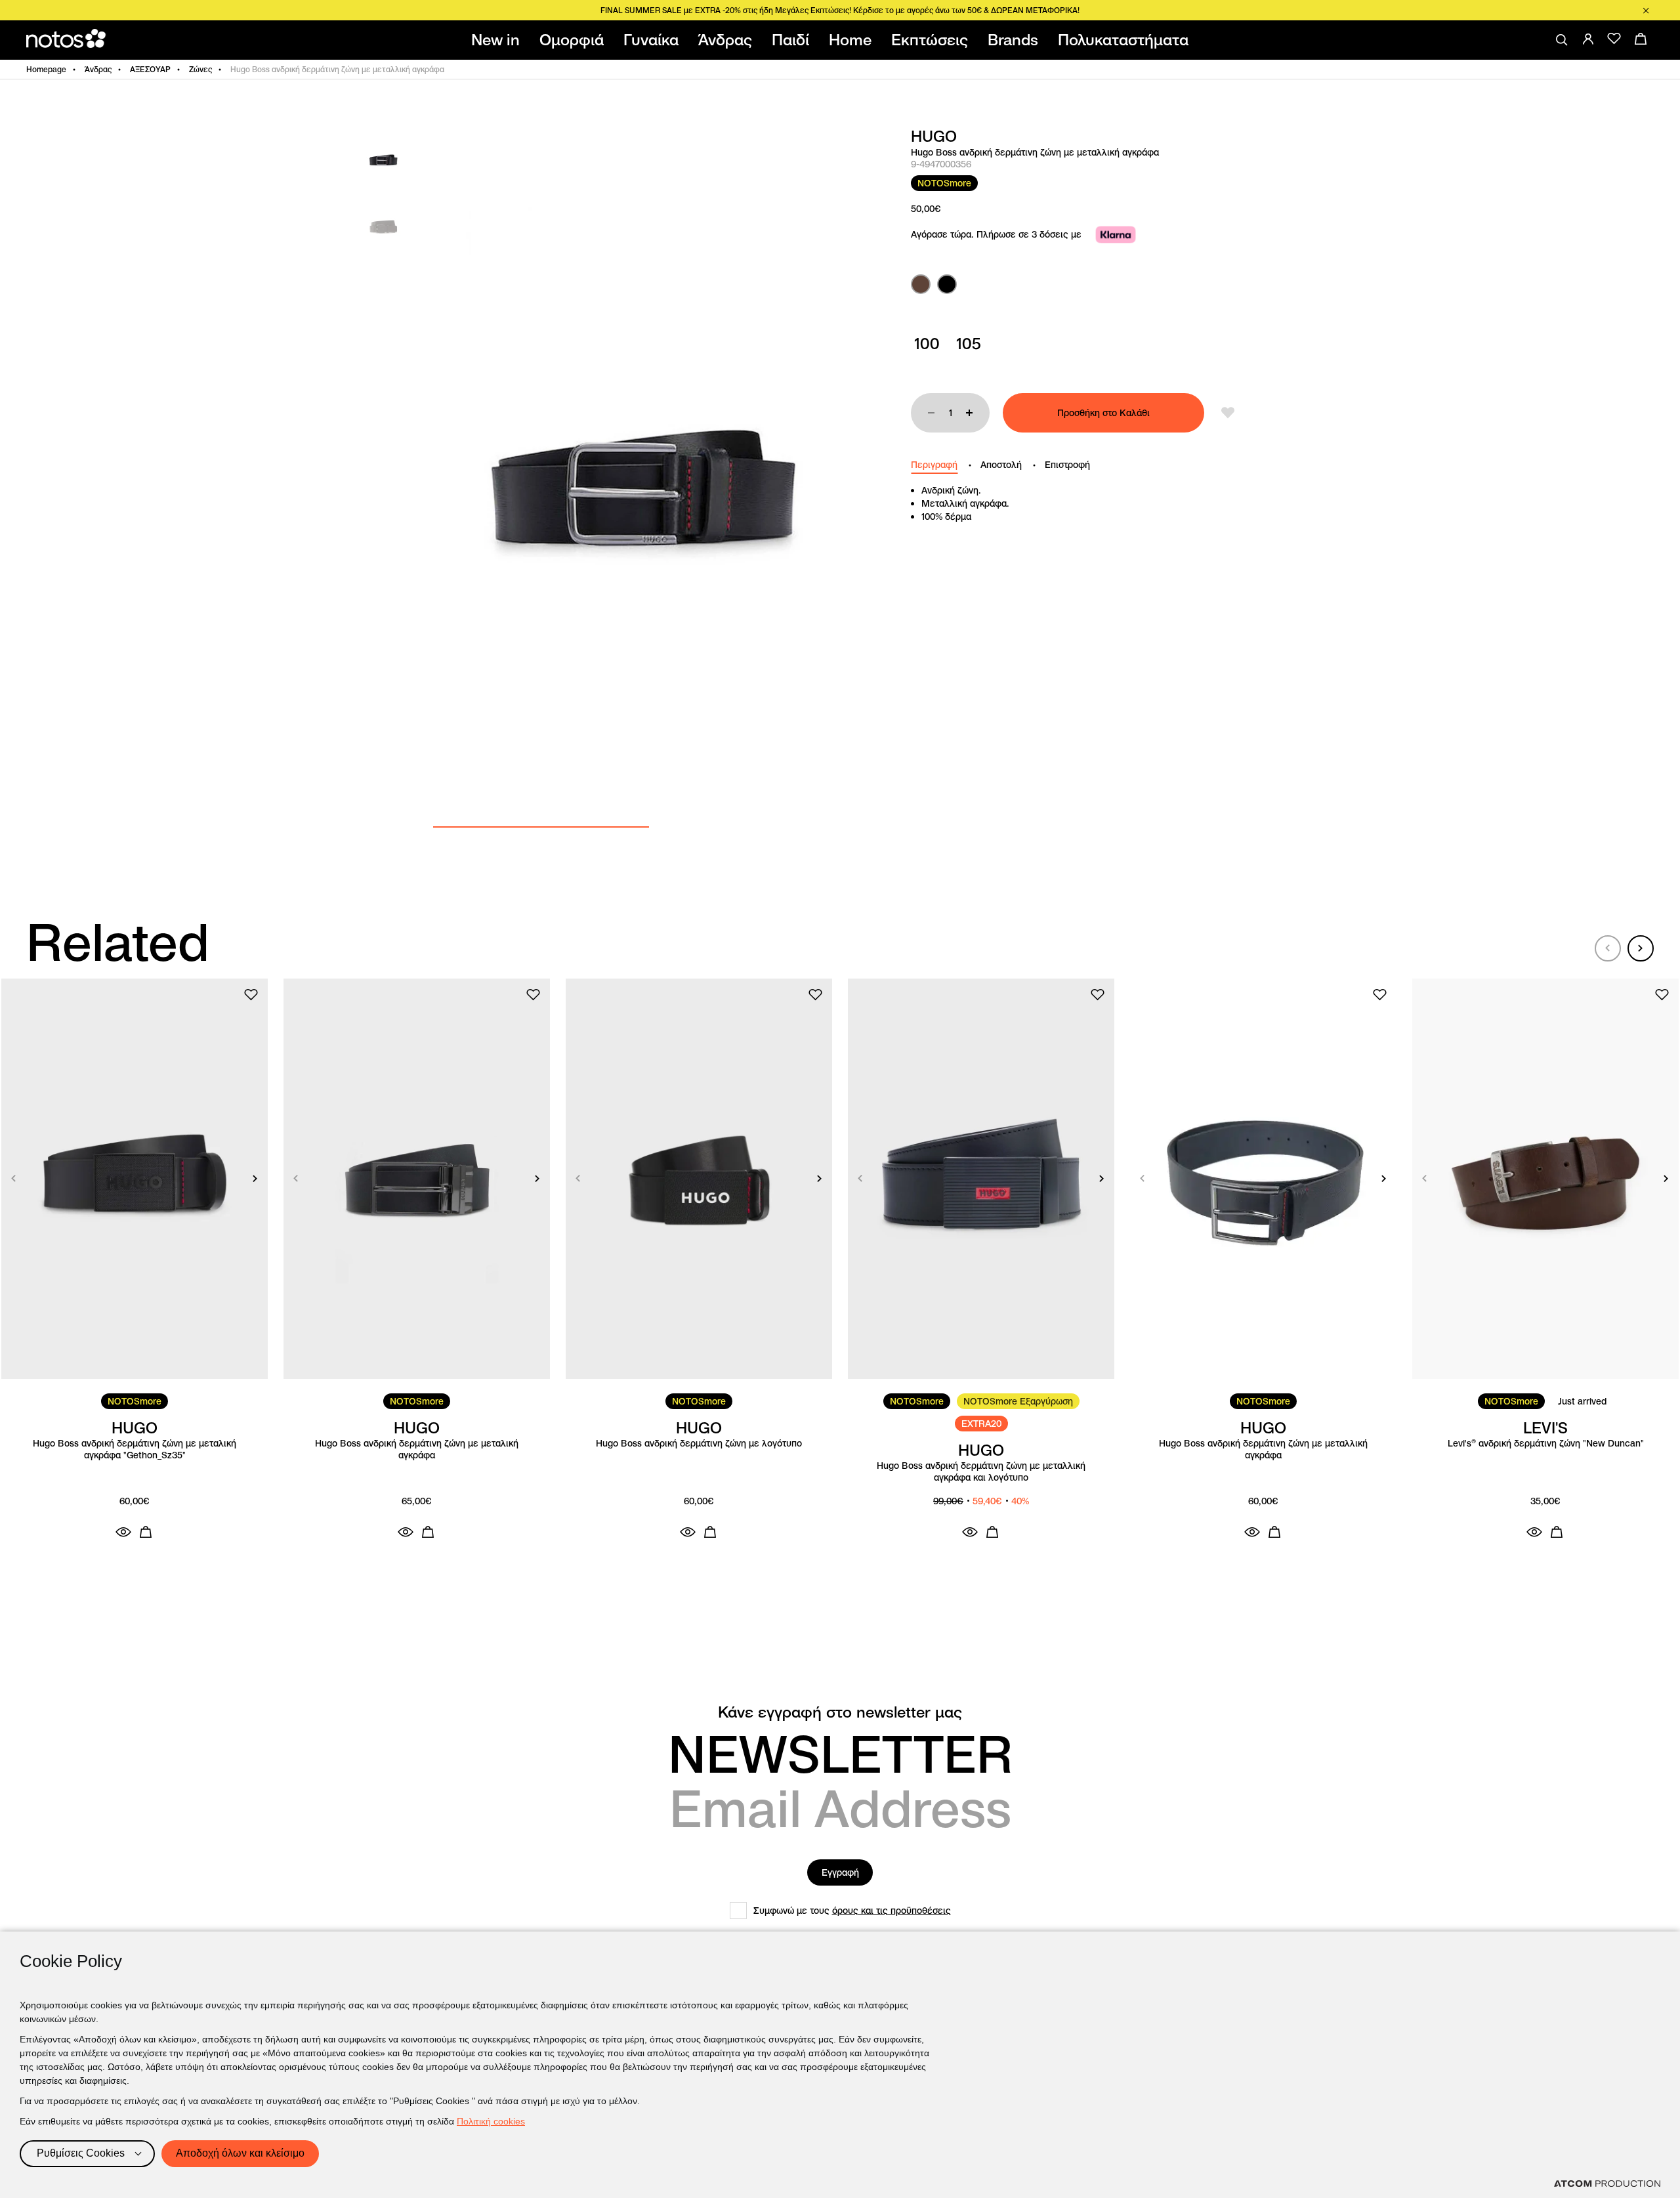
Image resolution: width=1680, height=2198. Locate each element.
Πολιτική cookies (491, 2121)
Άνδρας (98, 69)
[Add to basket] (146, 1532)
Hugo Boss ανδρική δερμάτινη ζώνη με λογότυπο (699, 1444)
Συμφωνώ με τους (852, 1911)
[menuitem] (498, 40)
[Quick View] (123, 1532)
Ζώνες (200, 69)
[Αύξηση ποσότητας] (969, 413)
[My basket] (1641, 39)
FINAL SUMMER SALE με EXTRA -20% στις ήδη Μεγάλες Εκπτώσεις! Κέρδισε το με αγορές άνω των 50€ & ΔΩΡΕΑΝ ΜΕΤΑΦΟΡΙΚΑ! (840, 10)
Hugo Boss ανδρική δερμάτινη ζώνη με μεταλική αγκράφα (417, 1449)
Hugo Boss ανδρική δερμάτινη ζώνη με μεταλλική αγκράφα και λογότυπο (981, 1472)
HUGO (934, 137)
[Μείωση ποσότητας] (931, 413)
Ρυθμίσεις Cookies (81, 2153)
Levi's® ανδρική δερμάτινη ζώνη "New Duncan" (1546, 1444)
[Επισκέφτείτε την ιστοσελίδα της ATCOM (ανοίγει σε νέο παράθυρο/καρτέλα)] (1607, 2184)
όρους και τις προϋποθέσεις (892, 1911)
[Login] (1588, 39)
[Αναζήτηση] (1562, 40)
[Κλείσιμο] (1646, 11)
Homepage (46, 69)
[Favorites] (1614, 39)
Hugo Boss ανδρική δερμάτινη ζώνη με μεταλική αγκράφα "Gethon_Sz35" (135, 1449)
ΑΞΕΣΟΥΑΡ (150, 69)
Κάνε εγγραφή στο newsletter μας (840, 1712)
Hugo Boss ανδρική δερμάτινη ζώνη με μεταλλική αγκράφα (1263, 1449)
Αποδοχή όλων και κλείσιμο (240, 2153)
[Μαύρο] (947, 284)
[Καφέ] (921, 284)
